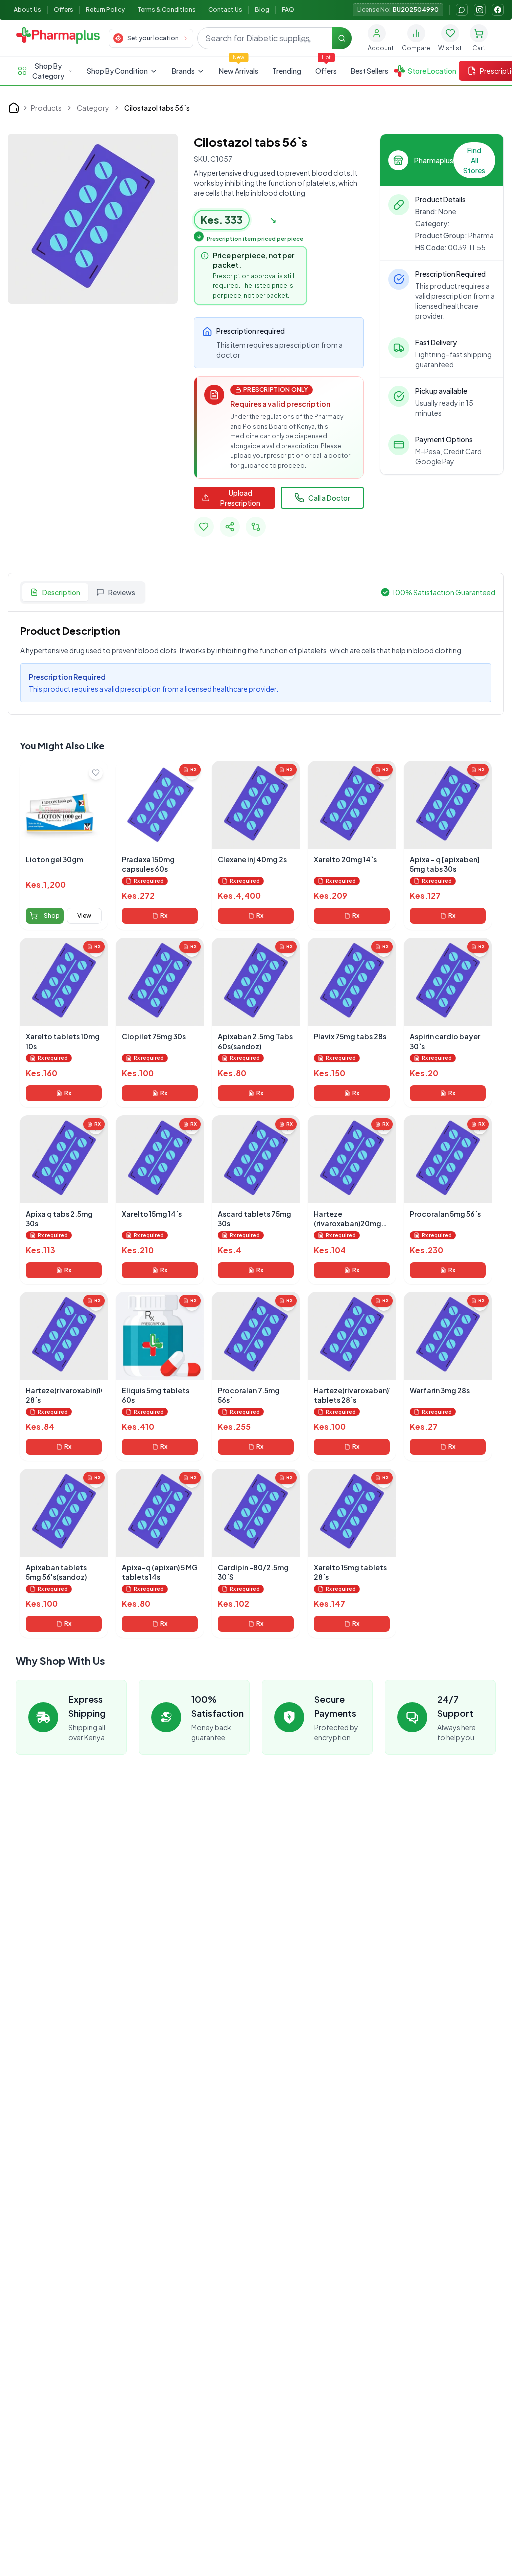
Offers (64, 10)
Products (46, 108)
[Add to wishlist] (96, 773)
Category (93, 108)
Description (61, 592)
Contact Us (225, 10)
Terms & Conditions (167, 10)
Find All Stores (474, 160)
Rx (164, 916)
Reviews (122, 592)
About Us (28, 10)
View (84, 916)
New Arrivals (239, 71)
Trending (287, 71)
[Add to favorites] (204, 527)
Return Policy (105, 10)
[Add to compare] (256, 527)
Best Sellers (370, 71)
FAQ (288, 10)
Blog (262, 10)
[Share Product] (230, 527)
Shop (52, 916)
